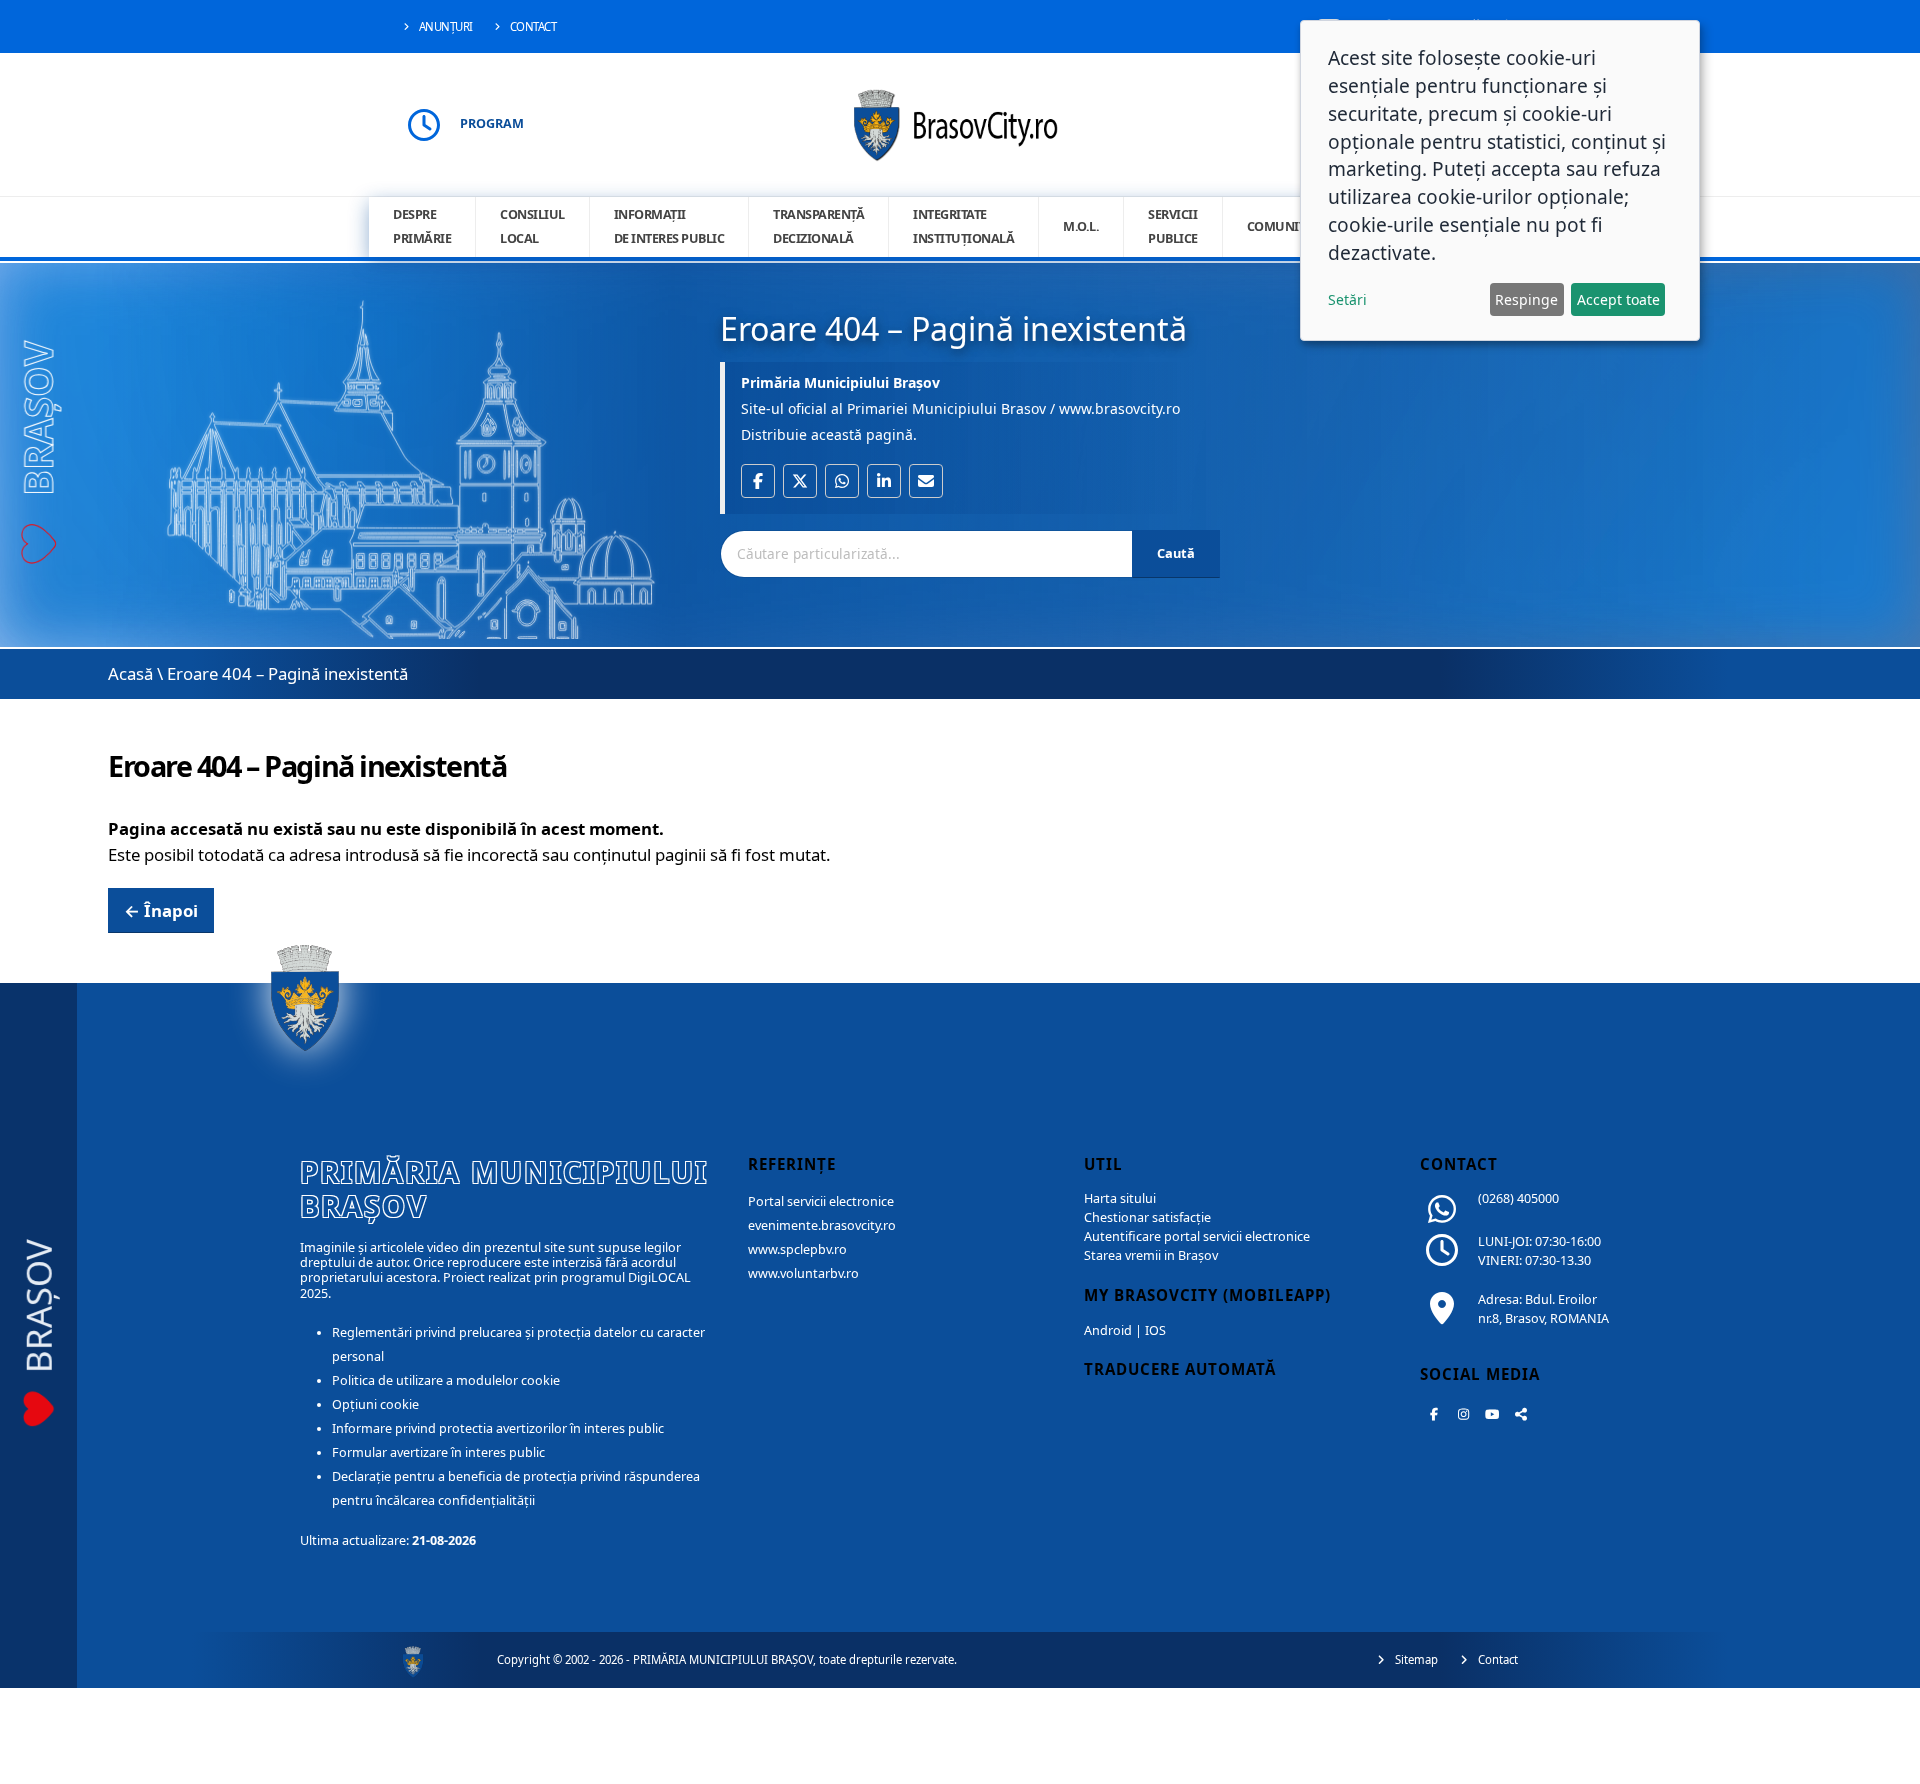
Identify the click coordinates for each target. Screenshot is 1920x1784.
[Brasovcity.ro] (960, 122)
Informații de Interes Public (669, 226)
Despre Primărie (422, 226)
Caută (1176, 553)
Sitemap (1415, 1659)
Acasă (130, 673)
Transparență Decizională (818, 226)
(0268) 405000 (1518, 1198)
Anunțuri (444, 26)
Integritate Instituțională (963, 226)
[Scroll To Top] (1885, 1761)
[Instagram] (1463, 1414)
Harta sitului (1120, 1198)
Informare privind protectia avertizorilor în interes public (498, 1428)
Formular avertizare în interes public (438, 1452)
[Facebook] (1434, 1414)
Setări (1347, 299)
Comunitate (1286, 226)
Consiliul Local (532, 226)
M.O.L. (1081, 226)
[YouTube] (1492, 1414)
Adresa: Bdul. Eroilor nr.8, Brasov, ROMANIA (1543, 1309)
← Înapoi (161, 910)
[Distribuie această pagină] (1521, 1414)
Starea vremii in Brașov (1151, 1255)
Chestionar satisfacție (1147, 1217)
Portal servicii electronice (821, 1201)
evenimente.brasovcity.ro (822, 1225)
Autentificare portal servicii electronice (1197, 1236)
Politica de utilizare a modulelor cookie (446, 1380)
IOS (1155, 1330)
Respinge (1526, 299)
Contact (531, 26)
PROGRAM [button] (492, 123)
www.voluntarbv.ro (803, 1273)
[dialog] (1500, 180)
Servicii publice (1173, 226)
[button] (758, 481)
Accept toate (1618, 299)
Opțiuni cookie (375, 1404)
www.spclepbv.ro (797, 1249)
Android (1108, 1330)
